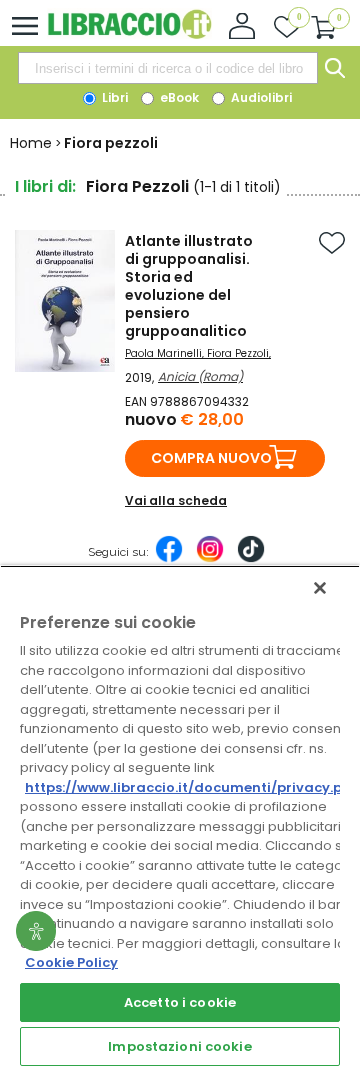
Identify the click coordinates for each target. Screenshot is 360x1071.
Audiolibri (260, 97)
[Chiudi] (320, 588)
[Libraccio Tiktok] (251, 559)
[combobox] (168, 68)
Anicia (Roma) (200, 376)
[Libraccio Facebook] (169, 559)
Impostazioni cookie (179, 1046)
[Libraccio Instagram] (210, 559)
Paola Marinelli (163, 353)
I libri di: (45, 186)
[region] (180, 818)
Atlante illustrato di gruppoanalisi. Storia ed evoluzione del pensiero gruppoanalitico (189, 286)
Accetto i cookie (180, 1002)
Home (31, 143)
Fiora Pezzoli (238, 353)
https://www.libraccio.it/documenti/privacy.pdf (191, 787)
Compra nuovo (211, 458)
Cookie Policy (71, 962)
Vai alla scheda (176, 500)
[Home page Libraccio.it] (129, 34)
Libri (113, 97)
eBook (178, 97)
